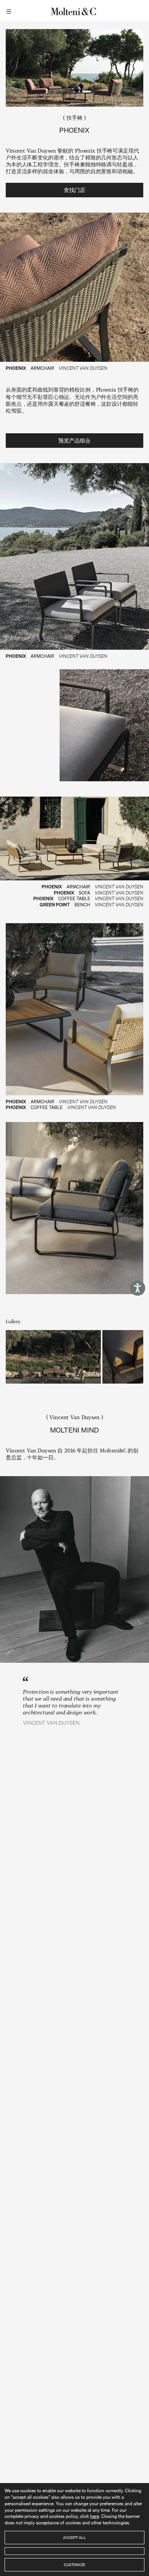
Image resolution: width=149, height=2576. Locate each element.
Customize (74, 2565)
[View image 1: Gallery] (53, 1357)
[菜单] (10, 11)
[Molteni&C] (74, 11)
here (95, 2516)
